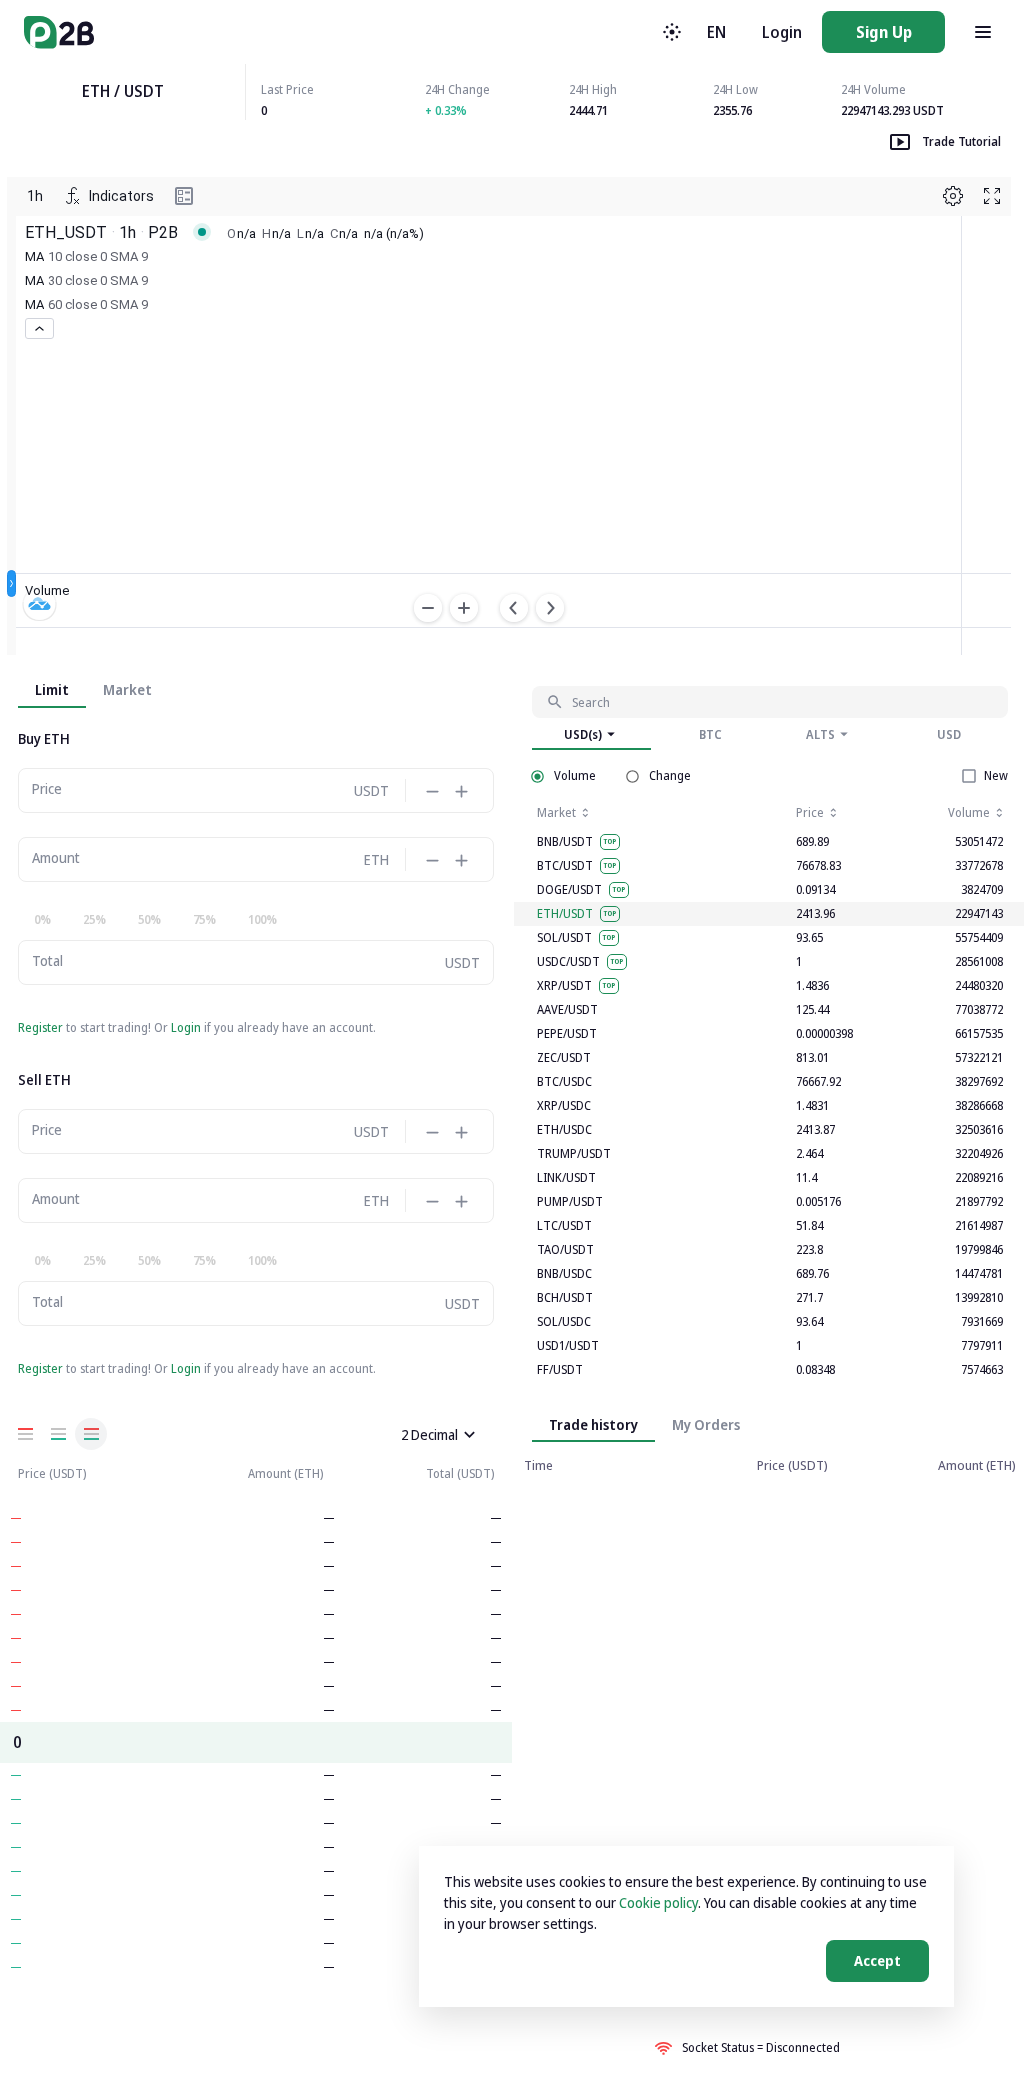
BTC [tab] (710, 734)
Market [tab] (127, 689)
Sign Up (884, 32)
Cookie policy (658, 1902)
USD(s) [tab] (583, 734)
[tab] (706, 1424)
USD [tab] (949, 734)
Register (40, 1027)
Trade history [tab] (593, 1424)
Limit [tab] (52, 689)
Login (782, 32)
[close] (469, 1434)
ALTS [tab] (820, 734)
